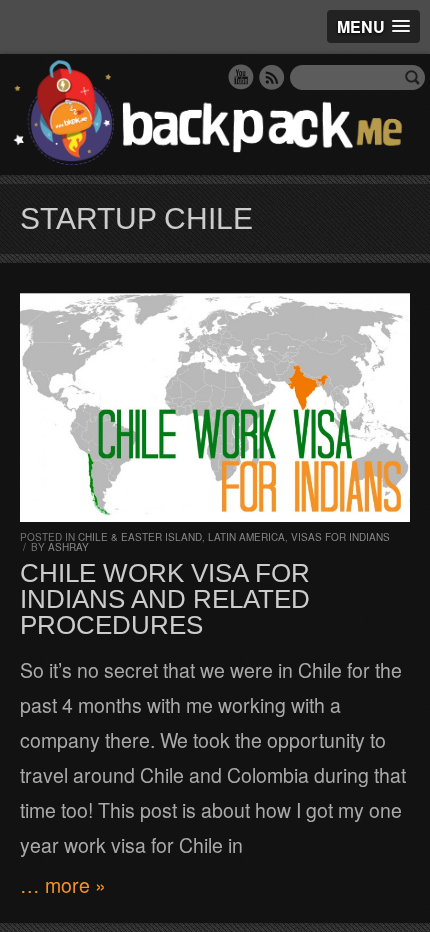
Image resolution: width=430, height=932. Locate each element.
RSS (272, 77)
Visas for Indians (340, 537)
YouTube (241, 77)
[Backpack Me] (215, 114)
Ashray (68, 547)
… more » (63, 885)
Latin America (246, 537)
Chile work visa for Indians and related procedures (165, 599)
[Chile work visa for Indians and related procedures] (215, 407)
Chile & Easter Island (140, 537)
